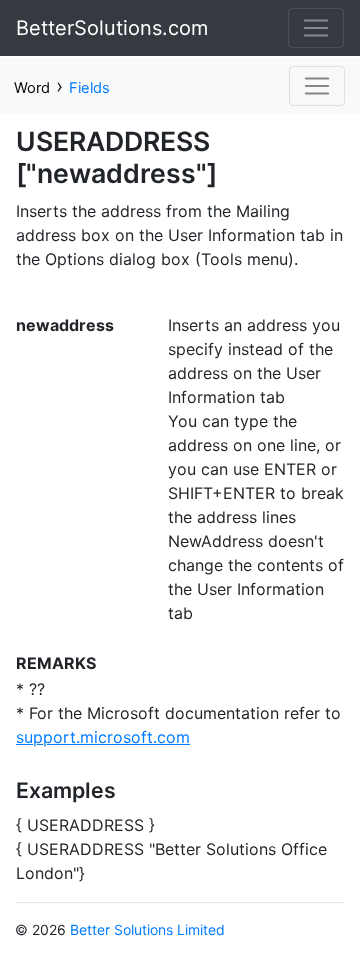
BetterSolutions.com (112, 28)
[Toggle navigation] (316, 28)
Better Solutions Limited (147, 929)
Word (32, 88)
